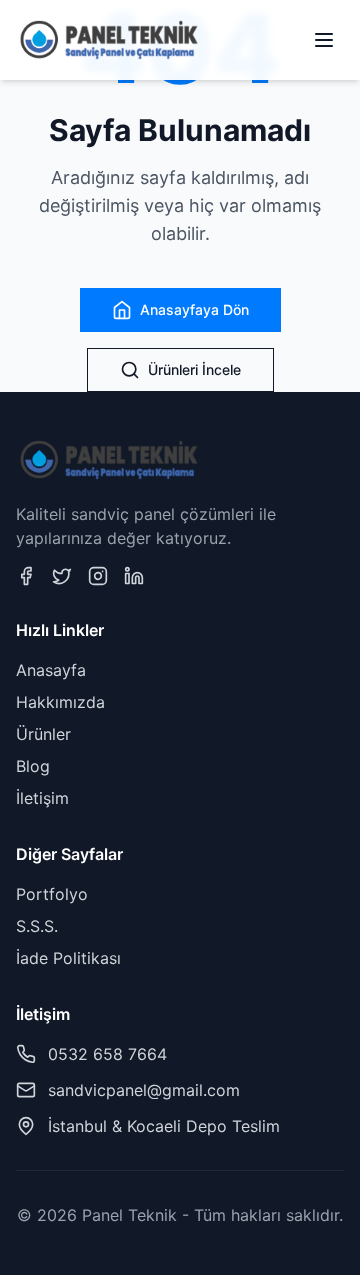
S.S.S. (37, 926)
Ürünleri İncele (194, 369)
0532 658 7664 (107, 1054)
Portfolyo (52, 894)
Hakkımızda (60, 702)
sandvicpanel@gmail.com (144, 1090)
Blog (33, 766)
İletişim (42, 798)
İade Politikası (68, 958)
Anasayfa (51, 670)
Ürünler (43, 734)
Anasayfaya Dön (194, 309)
